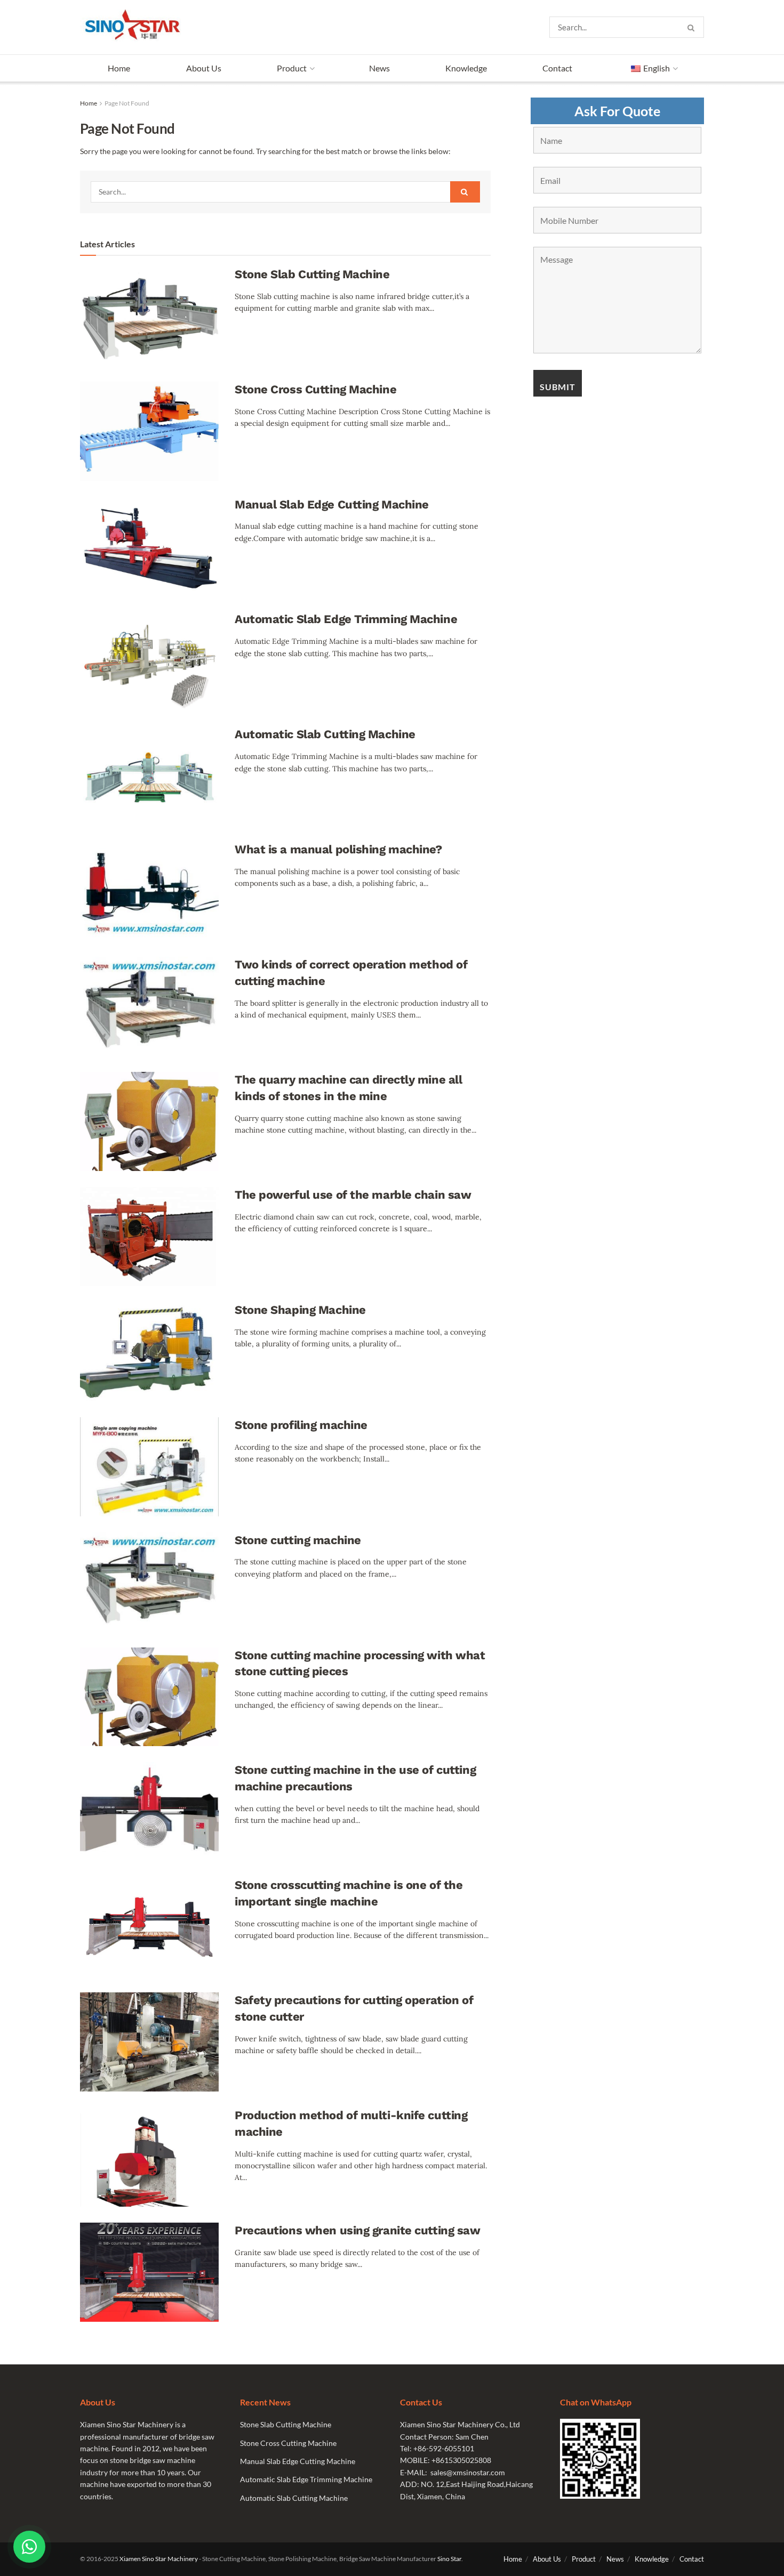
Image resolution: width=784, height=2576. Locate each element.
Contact (557, 68)
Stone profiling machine (301, 1425)
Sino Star (449, 2559)
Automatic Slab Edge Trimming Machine (346, 619)
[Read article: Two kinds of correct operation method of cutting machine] (149, 1006)
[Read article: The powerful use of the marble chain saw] (149, 1237)
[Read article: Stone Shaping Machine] (149, 1352)
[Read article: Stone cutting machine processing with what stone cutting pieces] (149, 1697)
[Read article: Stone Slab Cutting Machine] (149, 316)
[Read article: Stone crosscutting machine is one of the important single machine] (149, 1927)
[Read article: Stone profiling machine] (149, 1467)
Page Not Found (127, 103)
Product (292, 68)
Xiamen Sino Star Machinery (159, 2559)
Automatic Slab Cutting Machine (325, 734)
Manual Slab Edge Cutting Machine (332, 504)
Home (119, 68)
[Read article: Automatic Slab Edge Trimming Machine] (149, 661)
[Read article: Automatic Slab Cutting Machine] (149, 776)
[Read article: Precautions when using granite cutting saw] (149, 2272)
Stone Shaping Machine (300, 1310)
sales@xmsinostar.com (468, 2472)
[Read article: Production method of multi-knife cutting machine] (149, 2157)
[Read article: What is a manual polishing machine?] (149, 891)
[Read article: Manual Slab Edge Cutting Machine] (149, 546)
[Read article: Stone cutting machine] (149, 1582)
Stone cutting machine (298, 1540)
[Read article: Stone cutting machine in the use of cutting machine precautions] (149, 1812)
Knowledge (466, 68)
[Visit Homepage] (135, 27)
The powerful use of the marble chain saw (353, 1195)
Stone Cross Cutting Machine (315, 389)
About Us (204, 68)
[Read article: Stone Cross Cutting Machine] (149, 431)
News (379, 68)
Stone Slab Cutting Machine (312, 274)
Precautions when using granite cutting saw (358, 2230)
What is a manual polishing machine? (338, 849)
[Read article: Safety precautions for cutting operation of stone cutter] (149, 2042)
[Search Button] (693, 27)
